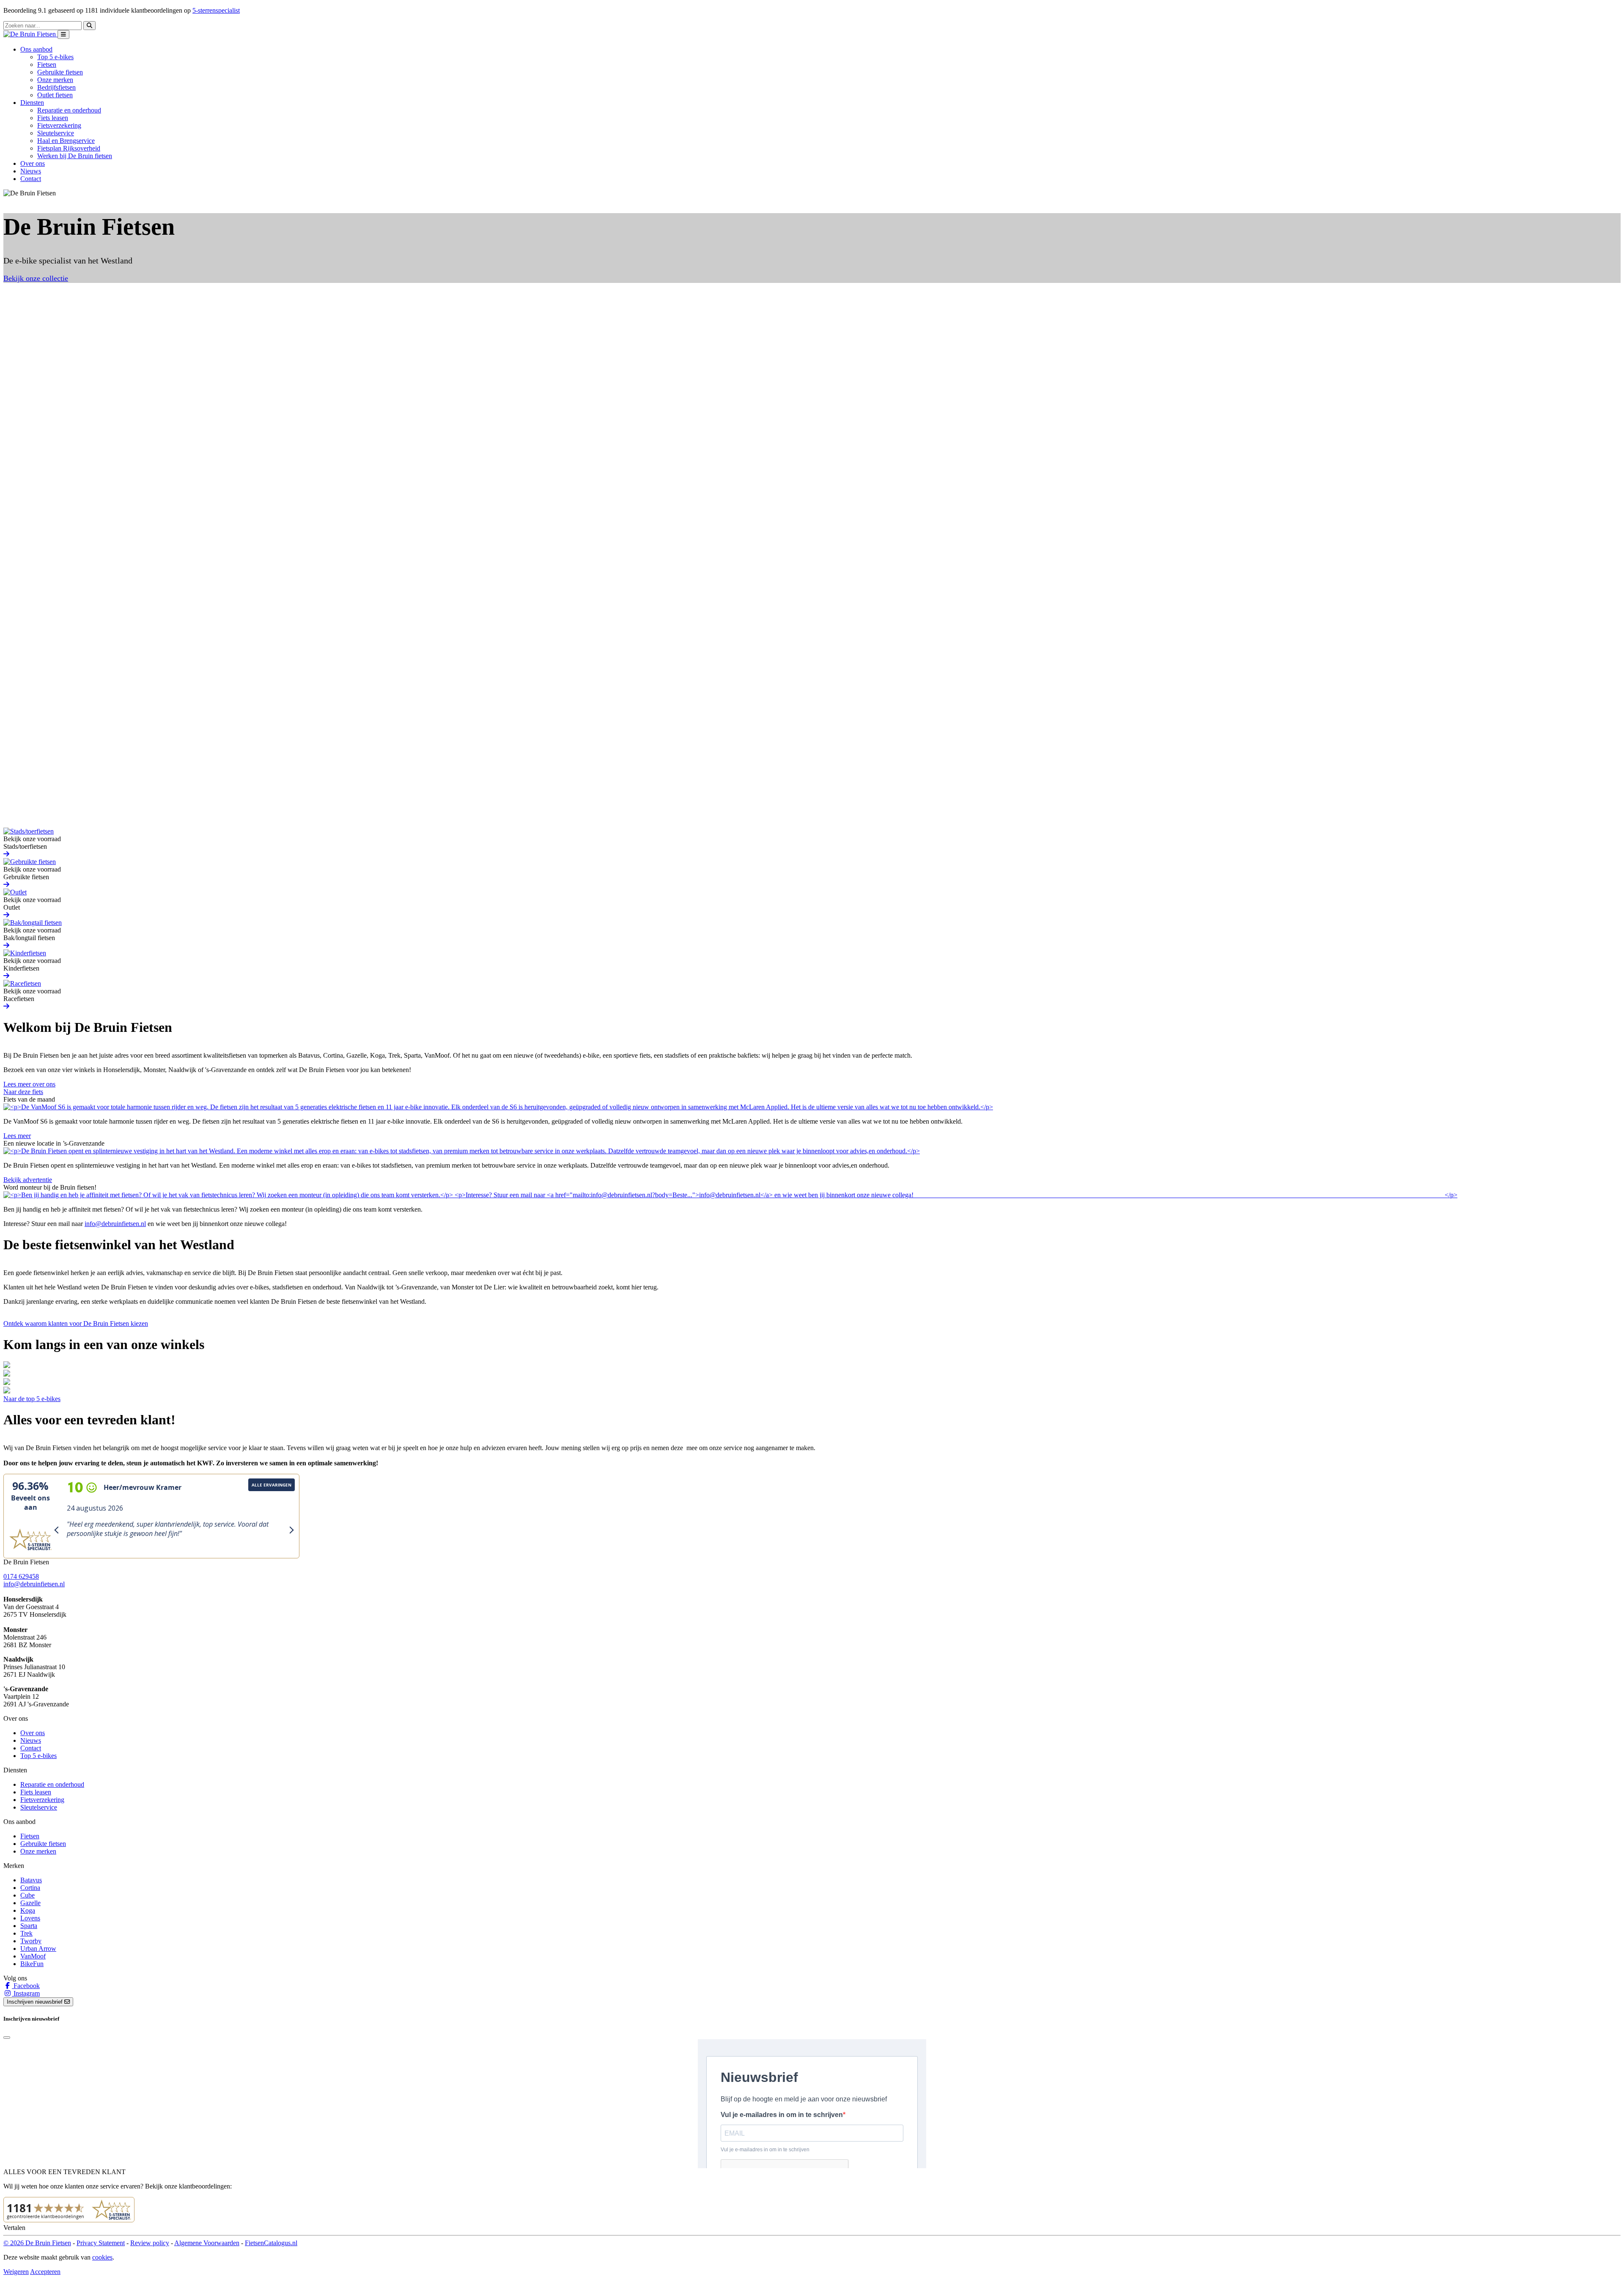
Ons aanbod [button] (36, 49)
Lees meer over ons (29, 1084)
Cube (27, 1895)
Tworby (31, 1941)
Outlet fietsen (55, 95)
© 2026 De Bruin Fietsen (37, 2243)
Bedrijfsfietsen (56, 87)
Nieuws (31, 171)
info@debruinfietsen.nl (115, 1224)
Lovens (30, 1918)
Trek (26, 1933)
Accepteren (45, 2272)
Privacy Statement (101, 2243)
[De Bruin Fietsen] (30, 34)
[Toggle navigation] (63, 34)
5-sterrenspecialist (216, 10)
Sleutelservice (56, 133)
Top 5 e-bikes (55, 57)
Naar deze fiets (23, 1092)
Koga (28, 1910)
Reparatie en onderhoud (69, 110)
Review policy (150, 2243)
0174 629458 (21, 1576)
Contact (31, 179)
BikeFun (32, 1964)
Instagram (26, 1993)
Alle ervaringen (272, 1485)
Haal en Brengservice (66, 141)
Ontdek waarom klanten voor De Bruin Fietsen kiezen (76, 1323)
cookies (102, 2257)
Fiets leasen (53, 118)
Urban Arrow (38, 1949)
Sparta (29, 1926)
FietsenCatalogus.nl (271, 2243)
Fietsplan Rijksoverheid (69, 148)
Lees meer (17, 1136)
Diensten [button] (32, 103)
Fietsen (47, 64)
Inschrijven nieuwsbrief (36, 2002)
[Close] (7, 2038)
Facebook (26, 1986)
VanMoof (33, 1956)
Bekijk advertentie (28, 1180)
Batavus (31, 1880)
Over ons (33, 163)
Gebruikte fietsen (60, 72)
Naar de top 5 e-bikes (32, 1399)
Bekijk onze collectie (36, 278)
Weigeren (16, 2272)
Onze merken (55, 80)
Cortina (30, 1888)
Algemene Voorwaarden (207, 2243)
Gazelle (30, 1903)
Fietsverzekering (59, 125)
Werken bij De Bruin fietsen (75, 156)
